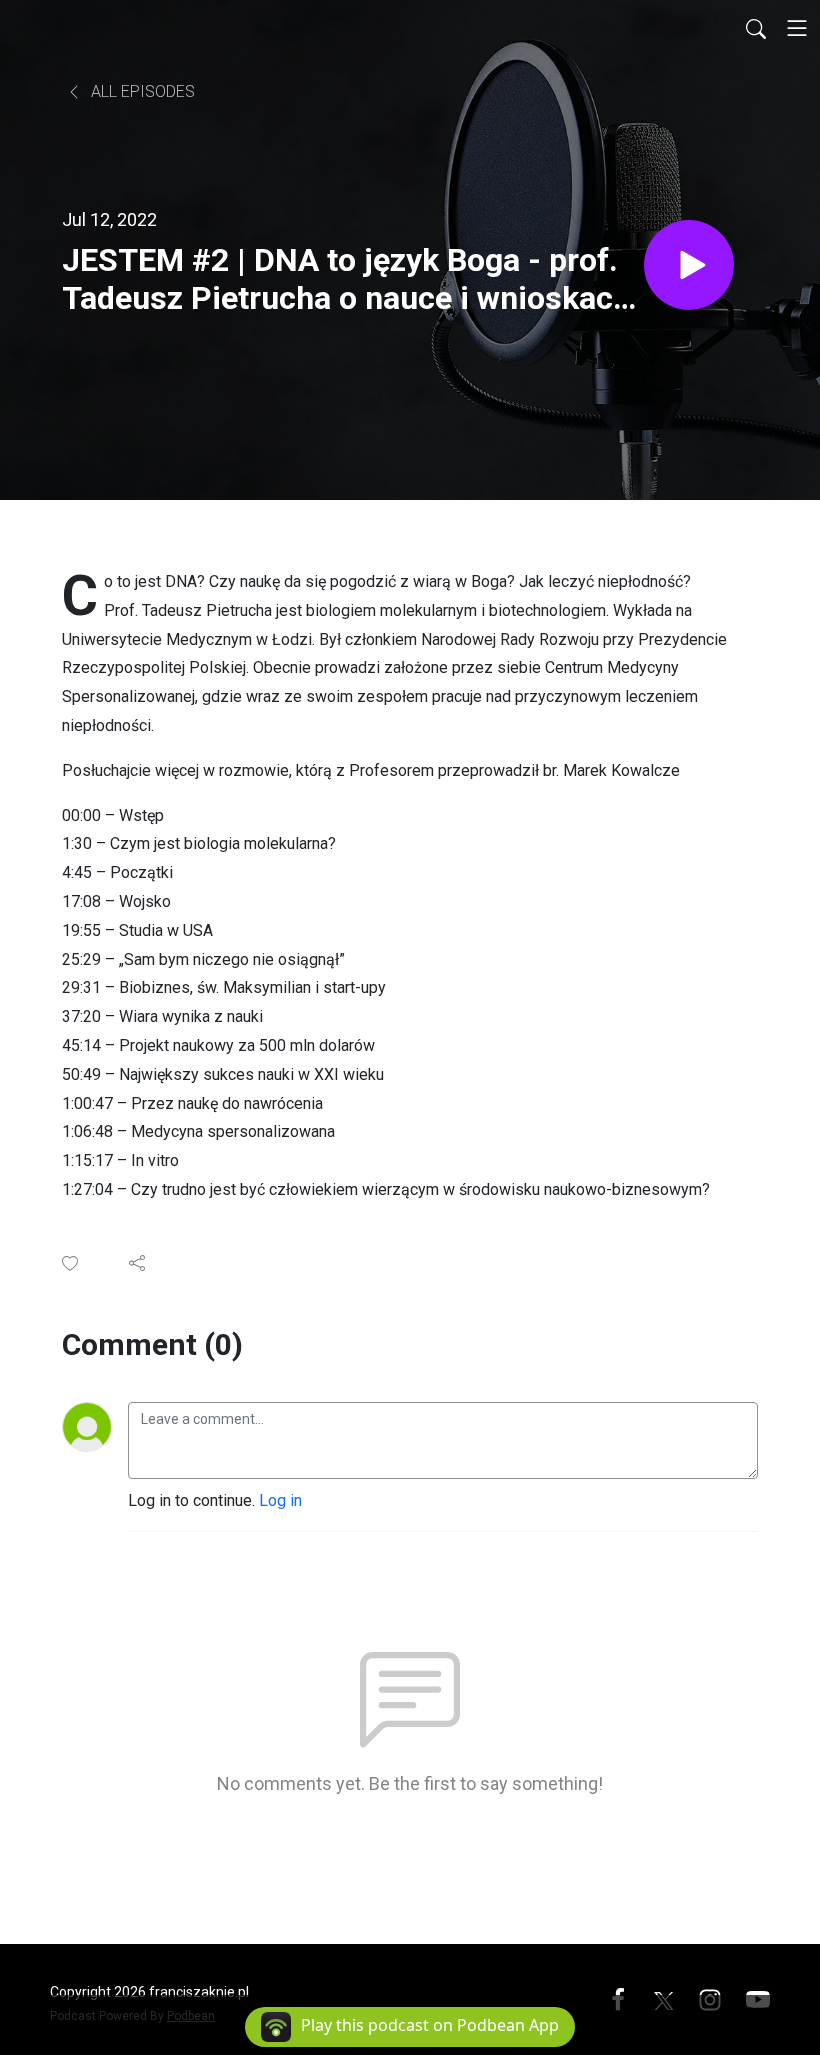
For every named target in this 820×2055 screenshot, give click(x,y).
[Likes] (71, 1263)
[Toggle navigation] (797, 28)
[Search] (756, 28)
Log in (280, 1500)
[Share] (138, 1263)
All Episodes (141, 91)
